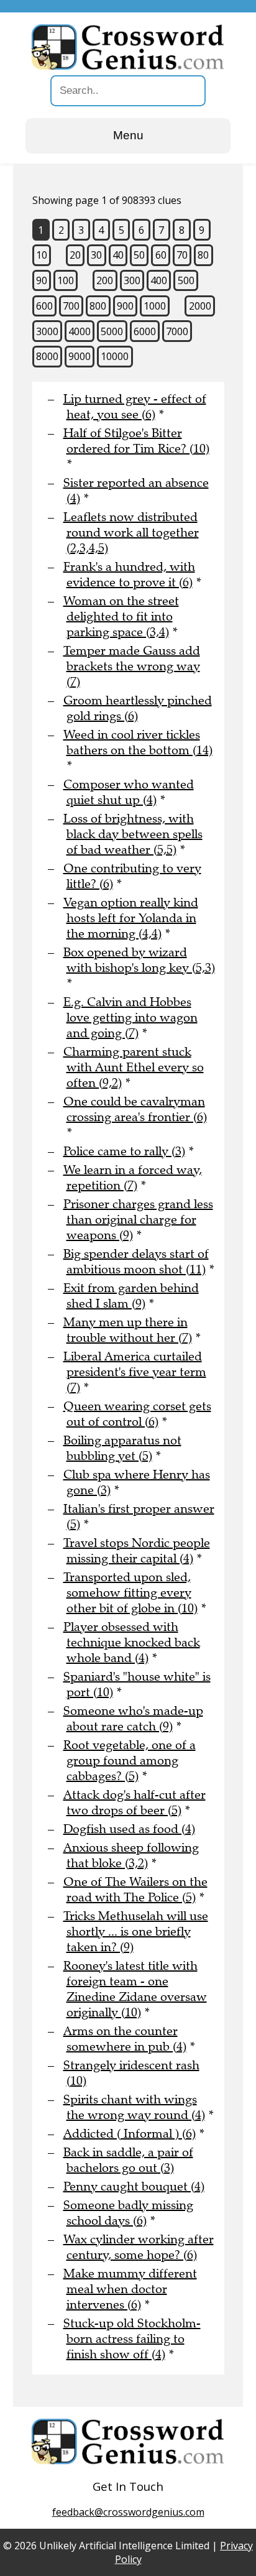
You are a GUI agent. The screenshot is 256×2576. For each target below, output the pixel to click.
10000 (115, 356)
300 (132, 280)
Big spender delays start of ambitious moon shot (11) (136, 1262)
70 (182, 255)
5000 (112, 331)
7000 (177, 331)
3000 (47, 331)
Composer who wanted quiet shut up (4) (129, 792)
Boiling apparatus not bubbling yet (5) (122, 1448)
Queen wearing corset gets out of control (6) (137, 1414)
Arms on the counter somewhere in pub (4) (125, 2039)
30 (96, 255)
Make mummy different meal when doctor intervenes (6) (130, 2289)
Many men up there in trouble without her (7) (128, 1330)
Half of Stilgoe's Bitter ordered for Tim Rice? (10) (136, 441)
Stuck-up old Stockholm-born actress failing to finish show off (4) (132, 2339)
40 (118, 255)
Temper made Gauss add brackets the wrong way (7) (132, 666)
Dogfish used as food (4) (129, 1829)
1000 (155, 306)
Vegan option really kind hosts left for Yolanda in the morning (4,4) (131, 918)
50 (139, 255)
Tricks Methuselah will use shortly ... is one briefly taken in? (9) (136, 1932)
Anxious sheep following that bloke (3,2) (131, 1855)
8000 (47, 356)
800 (98, 306)
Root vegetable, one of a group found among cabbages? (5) (130, 1761)
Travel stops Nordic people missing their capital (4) (137, 1551)
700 (71, 306)
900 (125, 306)
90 (42, 280)
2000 (200, 306)
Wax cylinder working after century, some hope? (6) (139, 2247)
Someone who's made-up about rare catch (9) (133, 1719)
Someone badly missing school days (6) (128, 2213)
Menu (128, 135)
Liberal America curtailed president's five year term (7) (135, 1372)
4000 (80, 331)
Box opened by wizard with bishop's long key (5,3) (139, 960)
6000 (145, 331)
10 (42, 255)
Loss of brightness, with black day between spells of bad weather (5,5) (133, 834)
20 (75, 255)
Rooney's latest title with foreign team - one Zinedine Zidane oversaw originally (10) (135, 1989)
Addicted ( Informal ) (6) (130, 2134)
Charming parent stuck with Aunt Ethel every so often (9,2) (134, 1067)
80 (203, 255)
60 (161, 255)
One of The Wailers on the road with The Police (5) (135, 1890)
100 (66, 280)
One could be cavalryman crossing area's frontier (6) (135, 1109)
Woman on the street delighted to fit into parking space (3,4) (121, 616)
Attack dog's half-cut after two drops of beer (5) (135, 1803)
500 (186, 280)
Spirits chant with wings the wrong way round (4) (134, 2107)
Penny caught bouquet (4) (134, 2186)
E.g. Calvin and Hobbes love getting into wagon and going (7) (130, 1018)
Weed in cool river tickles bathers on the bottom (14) (138, 742)
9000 (80, 356)
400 (159, 280)
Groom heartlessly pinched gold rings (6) (138, 708)
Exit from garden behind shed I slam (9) (131, 1296)
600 (44, 306)
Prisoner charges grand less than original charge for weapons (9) (138, 1220)
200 (105, 280)
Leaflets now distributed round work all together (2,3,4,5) (131, 533)
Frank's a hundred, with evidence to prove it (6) (129, 575)
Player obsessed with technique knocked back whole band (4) (132, 1642)
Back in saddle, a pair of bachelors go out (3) (128, 2160)
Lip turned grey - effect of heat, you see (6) (135, 407)
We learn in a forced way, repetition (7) (133, 1178)
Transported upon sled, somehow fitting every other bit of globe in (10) (130, 1593)
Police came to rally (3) (124, 1151)
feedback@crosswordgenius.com (128, 2512)
